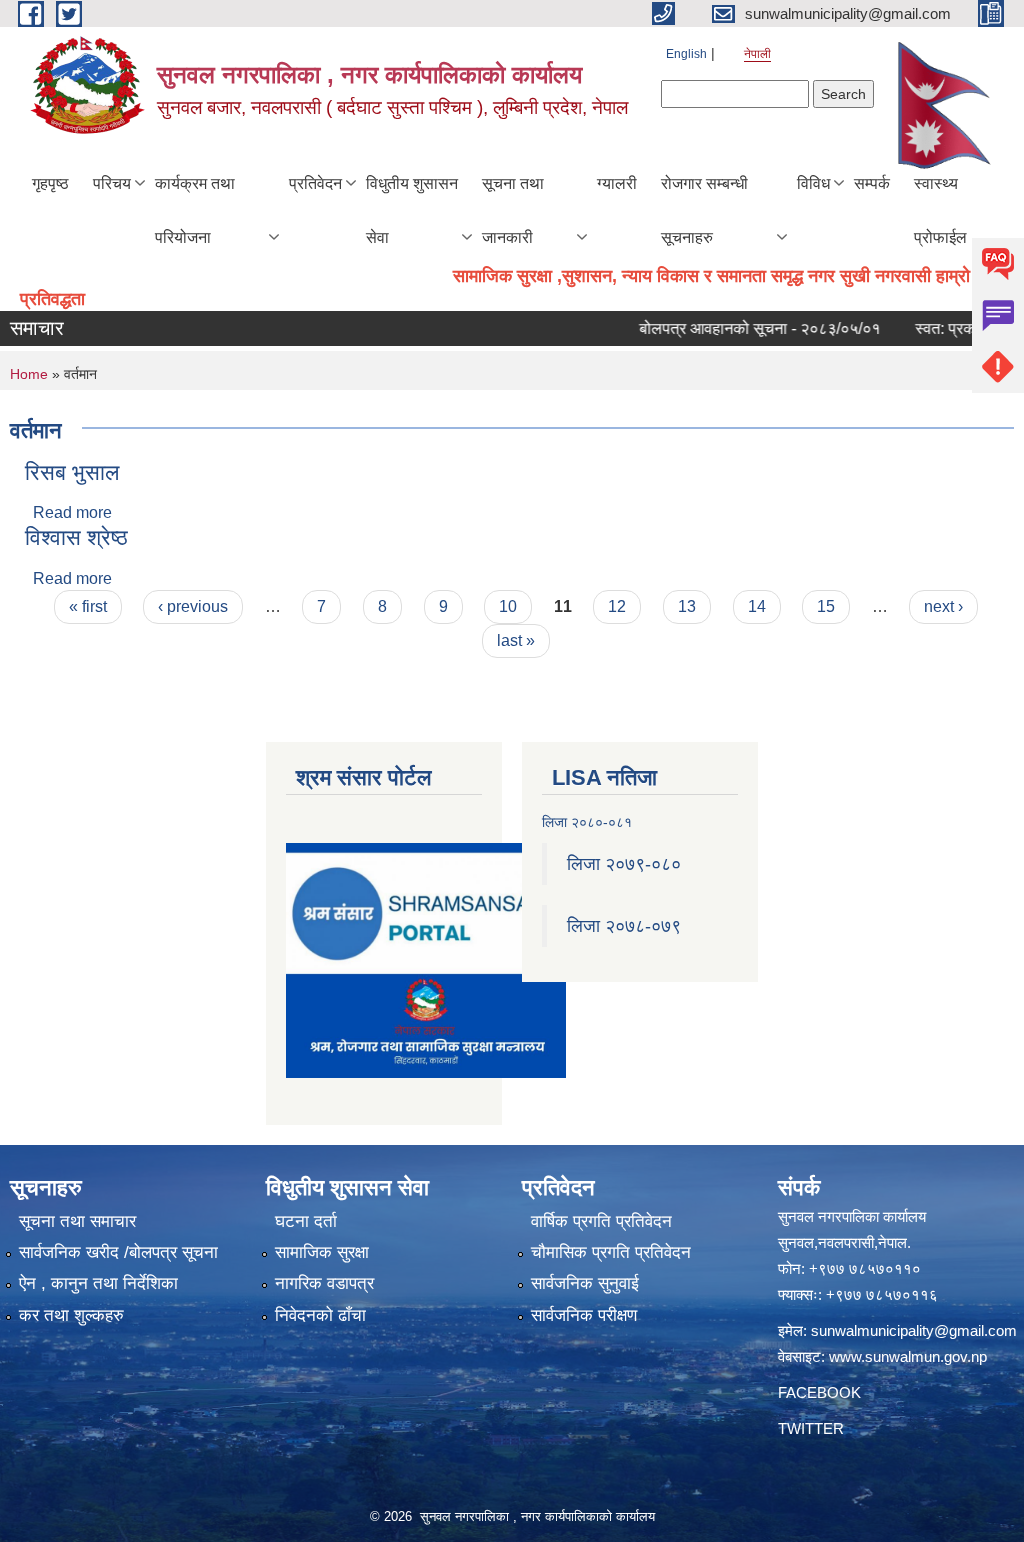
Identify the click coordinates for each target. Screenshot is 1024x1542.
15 (826, 606)
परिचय (112, 183)
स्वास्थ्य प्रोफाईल (940, 210)
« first (88, 606)
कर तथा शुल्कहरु (71, 1315)
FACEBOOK (819, 1392)
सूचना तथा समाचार (77, 1221)
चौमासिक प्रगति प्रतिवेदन (611, 1252)
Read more (72, 512)
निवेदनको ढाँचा (320, 1315)
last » (516, 640)
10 (508, 606)
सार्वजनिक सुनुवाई (585, 1283)
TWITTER (811, 1428)
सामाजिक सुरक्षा (322, 1252)
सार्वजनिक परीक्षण (584, 1315)
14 (757, 606)
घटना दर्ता (306, 1221)
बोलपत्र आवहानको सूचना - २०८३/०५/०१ (736, 328)
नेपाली (757, 54)
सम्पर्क (872, 183)
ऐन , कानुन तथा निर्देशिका (98, 1283)
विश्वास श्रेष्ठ (76, 537)
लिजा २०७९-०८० (624, 864)
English (686, 54)
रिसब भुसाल (72, 472)
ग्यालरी (617, 183)
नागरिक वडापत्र (324, 1283)
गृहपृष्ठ (50, 183)
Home (29, 374)
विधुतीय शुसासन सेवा (412, 210)
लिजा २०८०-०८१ (587, 822)
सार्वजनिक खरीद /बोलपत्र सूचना (118, 1252)
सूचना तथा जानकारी (513, 210)
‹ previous (193, 606)
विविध (813, 183)
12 (617, 606)
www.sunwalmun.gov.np (908, 1356)
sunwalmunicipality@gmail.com (914, 1330)
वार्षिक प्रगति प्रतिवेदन (601, 1221)
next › (943, 606)
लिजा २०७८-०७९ (624, 926)
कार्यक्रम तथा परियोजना (195, 210)
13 (687, 606)
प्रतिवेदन (315, 183)
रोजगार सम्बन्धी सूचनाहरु (704, 210)
